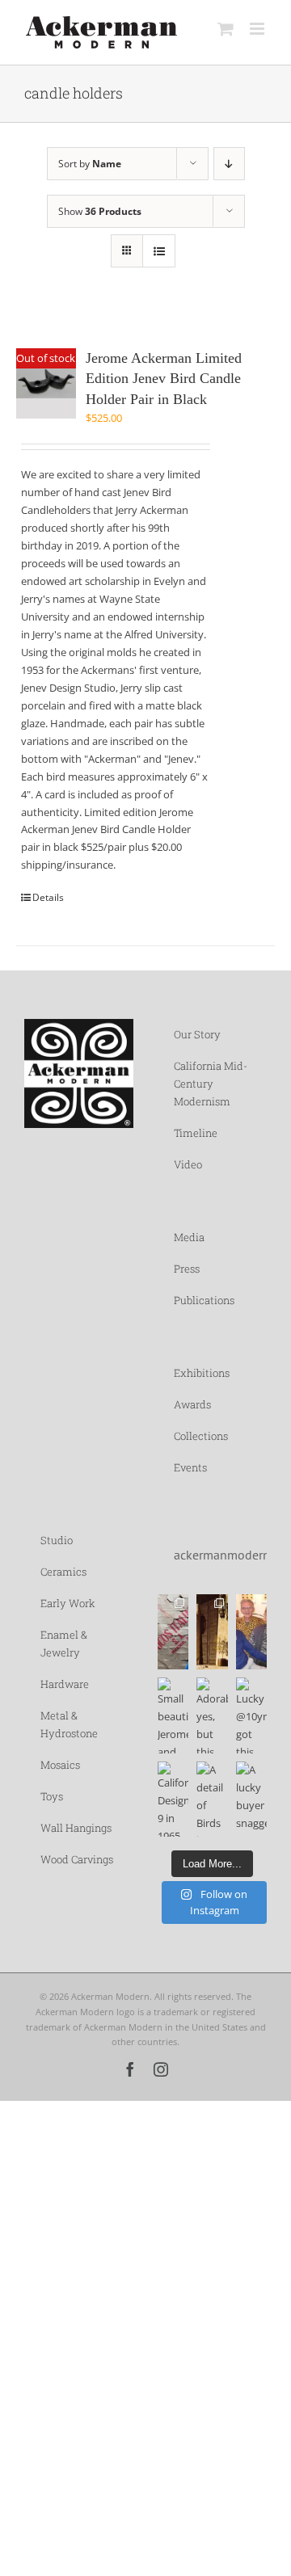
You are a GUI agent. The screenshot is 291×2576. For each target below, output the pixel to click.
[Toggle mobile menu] (258, 29)
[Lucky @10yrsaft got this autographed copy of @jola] (251, 1715)
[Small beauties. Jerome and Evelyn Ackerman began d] (173, 1715)
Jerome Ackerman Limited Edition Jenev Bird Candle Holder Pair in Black (164, 379)
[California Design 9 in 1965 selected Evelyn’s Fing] (173, 1799)
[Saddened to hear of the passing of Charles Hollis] (251, 1632)
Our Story (197, 1034)
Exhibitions (202, 1373)
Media (189, 1237)
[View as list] (159, 251)
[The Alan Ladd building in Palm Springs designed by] (212, 1632)
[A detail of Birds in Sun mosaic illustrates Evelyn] (212, 1799)
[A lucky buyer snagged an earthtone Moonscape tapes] (251, 1799)
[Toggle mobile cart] (226, 29)
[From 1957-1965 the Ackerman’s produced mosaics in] (173, 1632)
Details (48, 897)
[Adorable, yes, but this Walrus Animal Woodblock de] (212, 1715)
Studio (57, 1540)
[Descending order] (229, 164)
